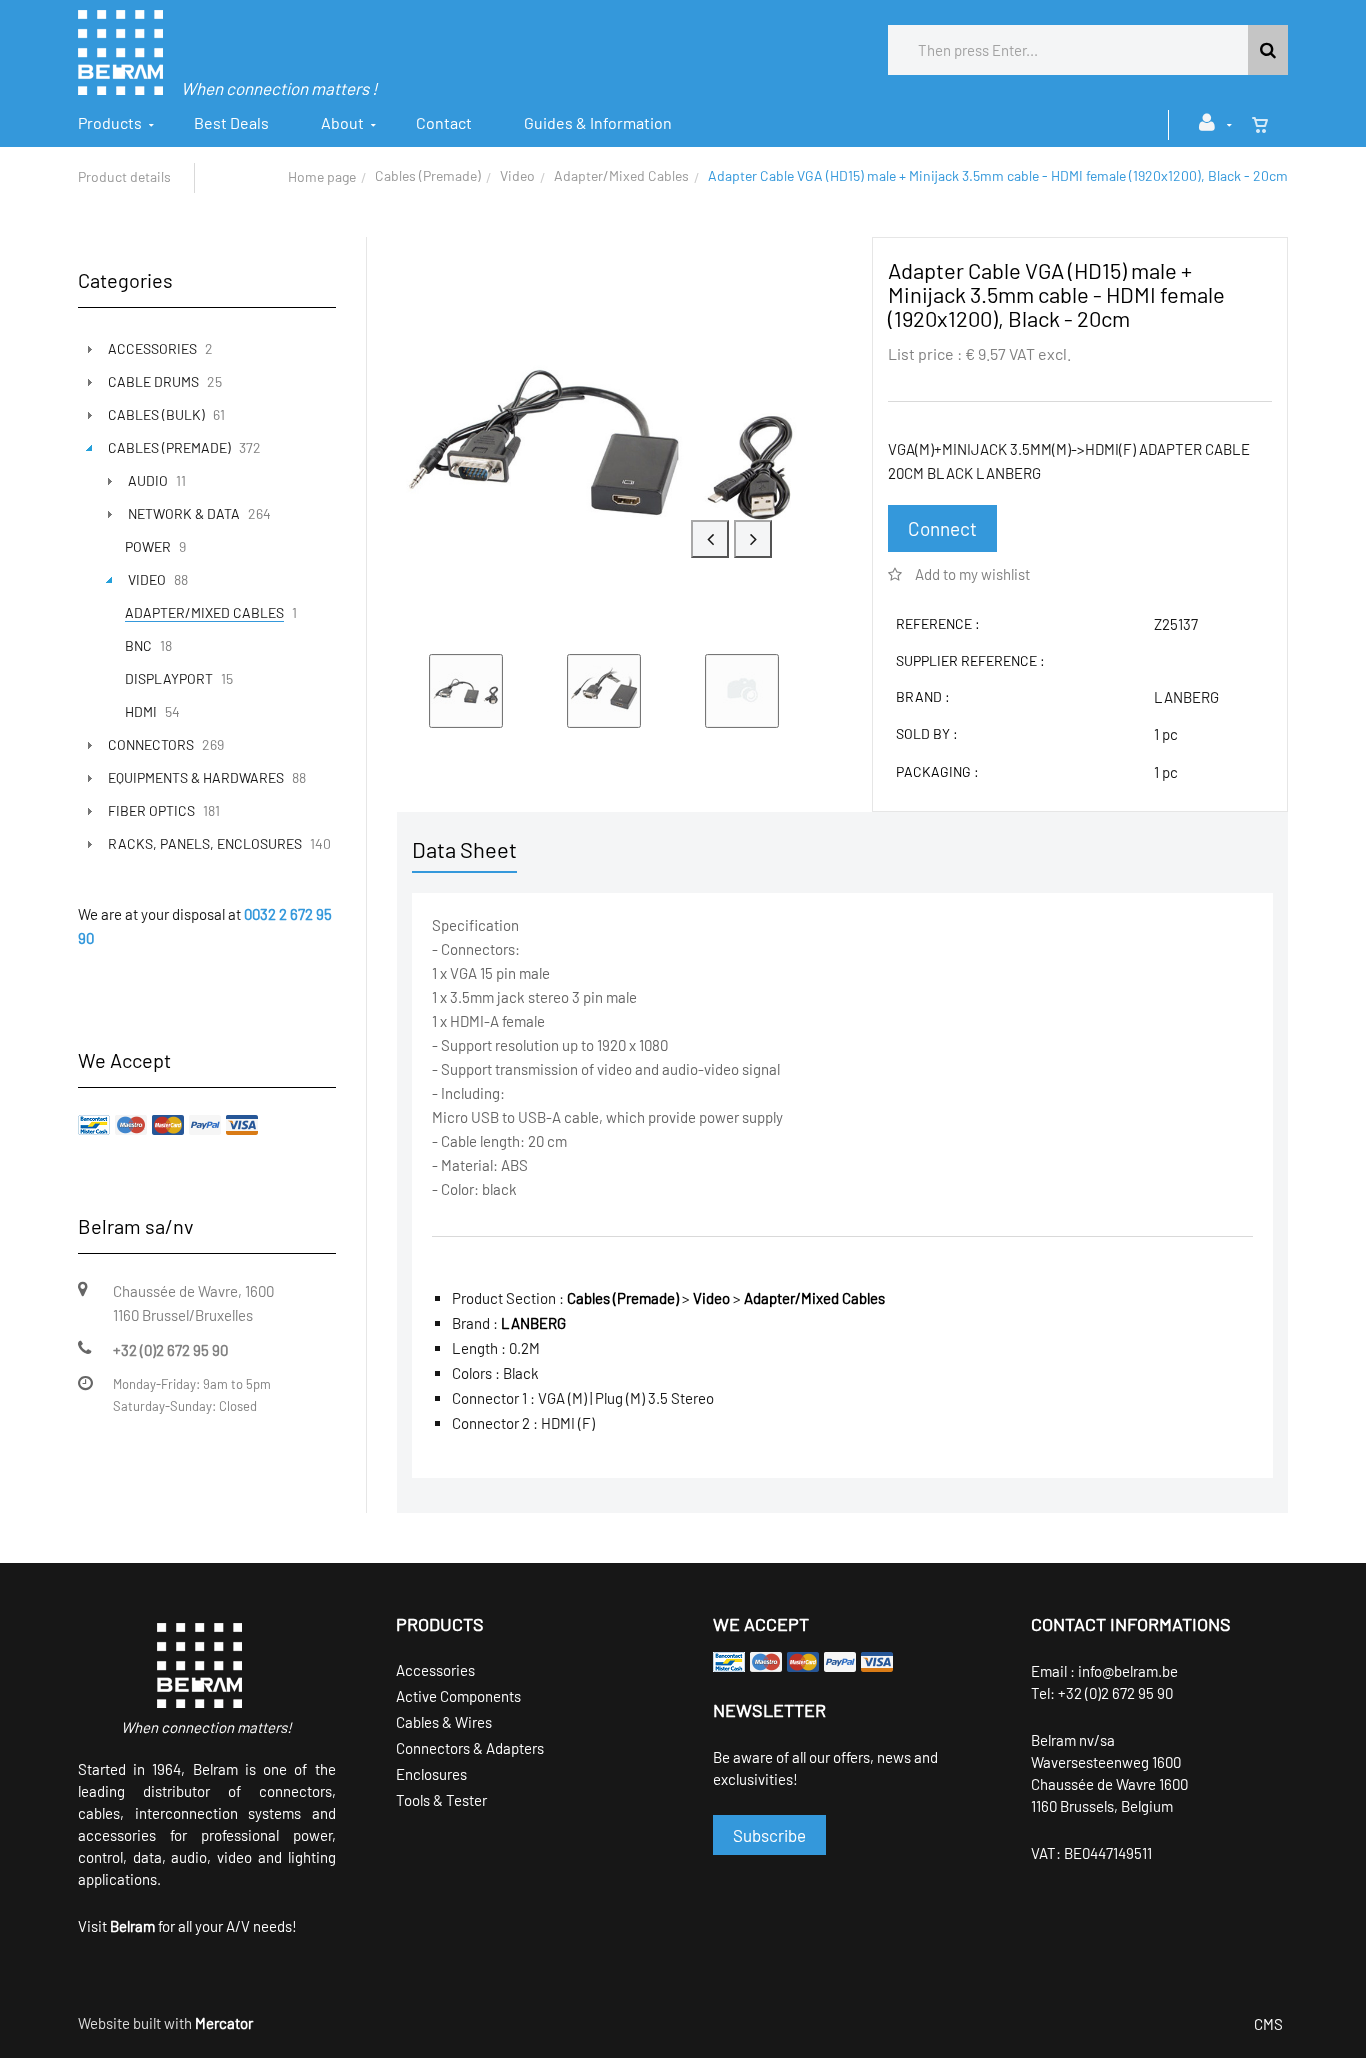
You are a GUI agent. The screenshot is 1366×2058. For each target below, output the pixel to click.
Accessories (152, 348)
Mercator (224, 2023)
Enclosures (431, 1774)
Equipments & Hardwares (196, 777)
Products (110, 122)
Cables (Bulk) (156, 414)
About (342, 122)
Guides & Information (598, 122)
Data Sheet (464, 849)
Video (517, 175)
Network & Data (184, 513)
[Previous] (710, 539)
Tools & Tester (441, 1800)
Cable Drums (153, 381)
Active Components (458, 1696)
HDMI (141, 711)
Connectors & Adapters (470, 1748)
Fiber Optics (151, 810)
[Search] (1268, 50)
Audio (148, 480)
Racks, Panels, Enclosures (205, 843)
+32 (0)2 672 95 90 (1115, 1693)
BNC (138, 645)
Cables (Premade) (428, 175)
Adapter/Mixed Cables (621, 175)
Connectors (151, 744)
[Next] (753, 539)
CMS (1268, 2024)
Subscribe (769, 1835)
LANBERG (1186, 697)
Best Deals (231, 122)
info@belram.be (1128, 1671)
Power (148, 546)
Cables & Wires (444, 1722)
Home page (322, 176)
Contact (444, 122)
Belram (132, 1926)
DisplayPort (169, 678)
